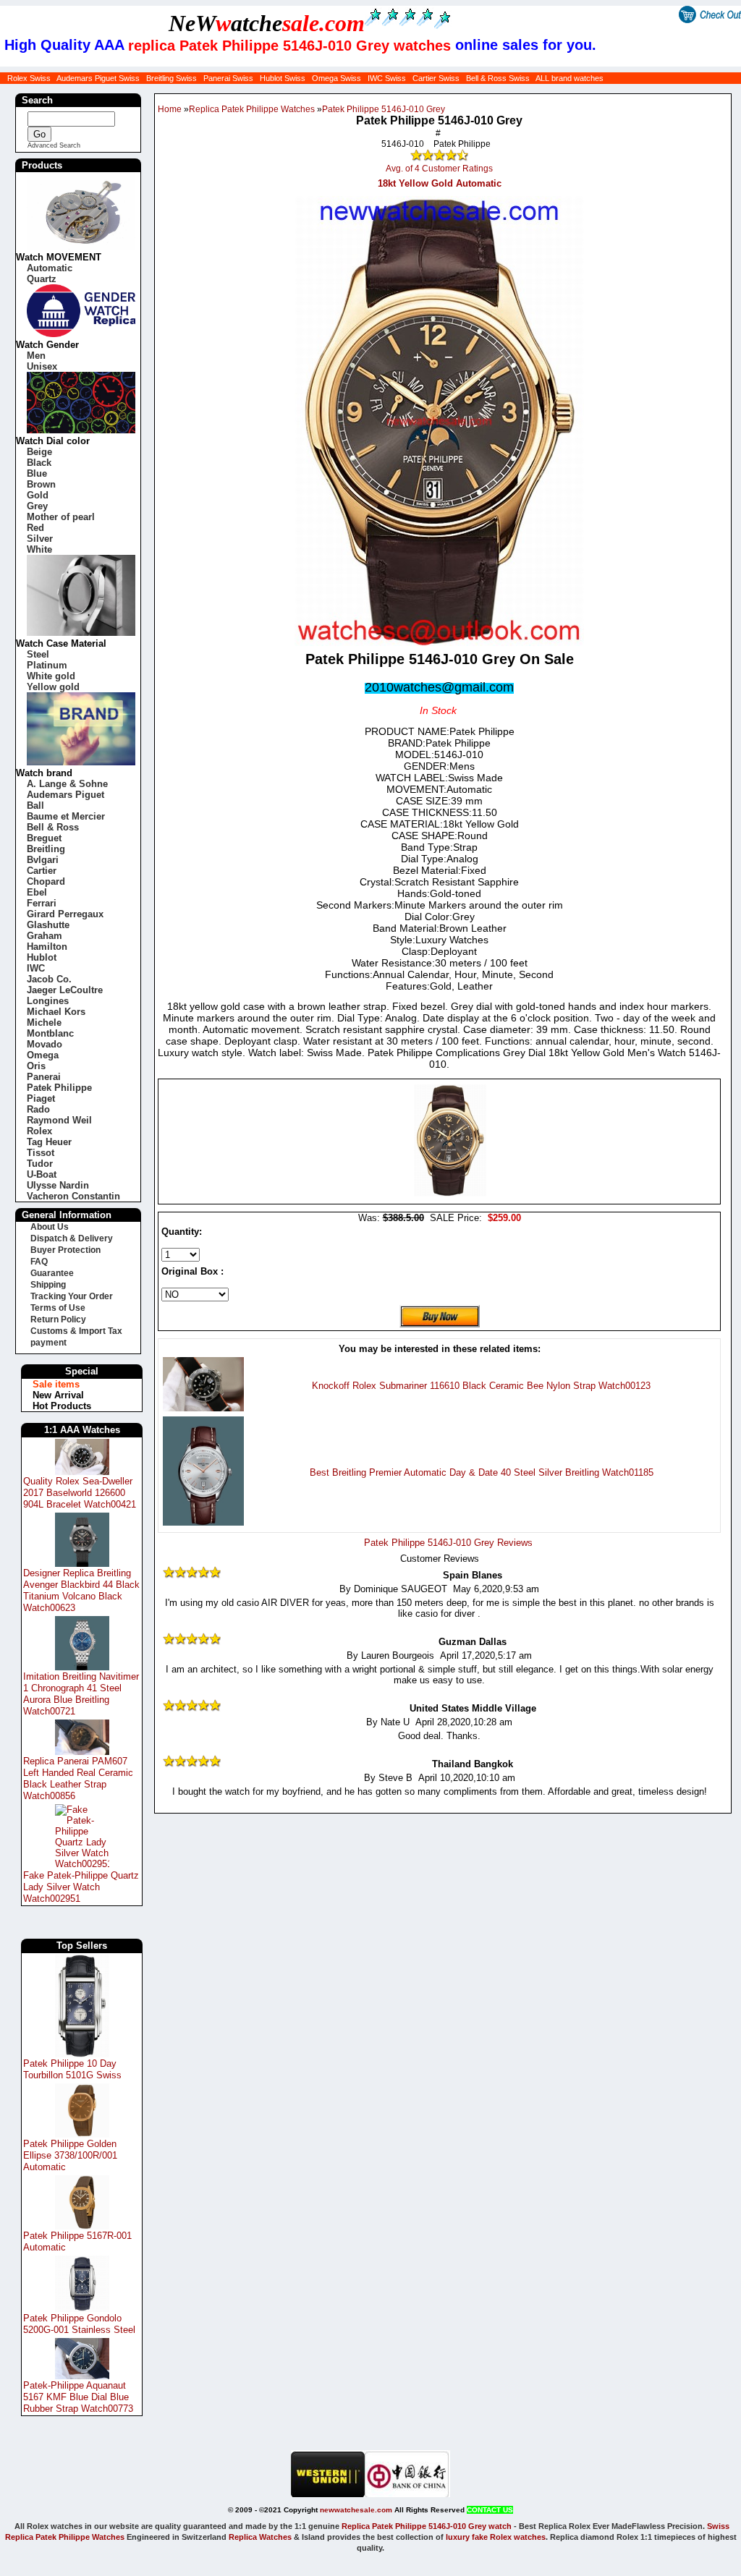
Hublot (42, 957)
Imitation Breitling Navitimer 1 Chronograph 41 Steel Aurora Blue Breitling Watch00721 (81, 1694)
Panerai (44, 1077)
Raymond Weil (59, 1120)
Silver (40, 539)
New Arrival (58, 1395)
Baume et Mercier (66, 816)
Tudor (40, 1164)
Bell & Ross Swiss (498, 78)
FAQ (39, 1262)
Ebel (37, 892)
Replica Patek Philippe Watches (252, 109)
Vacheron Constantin (73, 1196)
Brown (41, 484)
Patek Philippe (59, 1088)
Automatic (50, 268)
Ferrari (42, 903)
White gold (51, 676)
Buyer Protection (65, 1250)
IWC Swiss (387, 78)
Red (35, 528)
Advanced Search (54, 145)
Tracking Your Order (72, 1296)
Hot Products (62, 1406)
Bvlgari (43, 860)
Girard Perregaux (65, 914)
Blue (37, 473)
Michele (44, 1023)
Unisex (42, 366)
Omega (43, 1055)
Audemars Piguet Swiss (98, 78)
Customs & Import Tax (76, 1331)
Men (36, 356)
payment (48, 1343)
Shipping (48, 1285)
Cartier (42, 871)
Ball (35, 805)
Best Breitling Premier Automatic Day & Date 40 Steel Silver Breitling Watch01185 (482, 1472)
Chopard (46, 881)
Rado (38, 1109)
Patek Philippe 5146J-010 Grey (384, 109)
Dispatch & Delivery (72, 1238)
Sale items (56, 1384)
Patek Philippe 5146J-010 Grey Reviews (448, 1543)
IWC (36, 968)
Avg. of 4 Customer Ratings (439, 169)
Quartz (42, 279)
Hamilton (47, 947)
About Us (50, 1227)
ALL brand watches (569, 78)
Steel (38, 654)
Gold (38, 495)
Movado (45, 1044)
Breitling (46, 849)
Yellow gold (53, 687)
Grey (37, 506)
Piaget (41, 1098)
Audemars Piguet (65, 795)
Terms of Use (58, 1308)
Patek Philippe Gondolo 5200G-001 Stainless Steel (79, 2324)
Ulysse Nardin (58, 1185)
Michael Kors (56, 1012)
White (39, 549)
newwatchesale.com (356, 2510)
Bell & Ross (53, 827)
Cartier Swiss (436, 78)
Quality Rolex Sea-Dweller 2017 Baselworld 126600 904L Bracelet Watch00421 (80, 1493)
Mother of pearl (61, 517)
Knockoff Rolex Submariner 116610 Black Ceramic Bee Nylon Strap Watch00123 (481, 1386)
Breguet (44, 838)
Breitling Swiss (172, 78)
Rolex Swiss (29, 78)
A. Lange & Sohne (67, 784)
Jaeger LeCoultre (65, 990)
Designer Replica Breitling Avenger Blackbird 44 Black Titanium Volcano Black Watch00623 (81, 1590)
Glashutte (48, 925)
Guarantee (52, 1273)
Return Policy (58, 1319)
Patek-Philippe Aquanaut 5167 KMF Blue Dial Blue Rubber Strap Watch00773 (78, 2397)
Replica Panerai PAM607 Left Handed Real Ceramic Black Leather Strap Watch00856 (78, 1778)
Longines (48, 1001)
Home (170, 109)
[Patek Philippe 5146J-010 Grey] (450, 1193)
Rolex (39, 1131)
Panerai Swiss (228, 78)
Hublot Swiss (283, 78)
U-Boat (42, 1174)
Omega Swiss (336, 78)
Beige (39, 452)
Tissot (41, 1153)
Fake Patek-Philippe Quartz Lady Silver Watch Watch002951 (81, 1887)
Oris (36, 1066)
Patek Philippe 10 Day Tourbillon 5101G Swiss (72, 2069)
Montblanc (50, 1033)
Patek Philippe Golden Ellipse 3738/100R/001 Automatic (70, 2155)
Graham (45, 936)
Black (39, 463)
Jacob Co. (49, 979)
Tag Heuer (49, 1142)
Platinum (47, 665)
